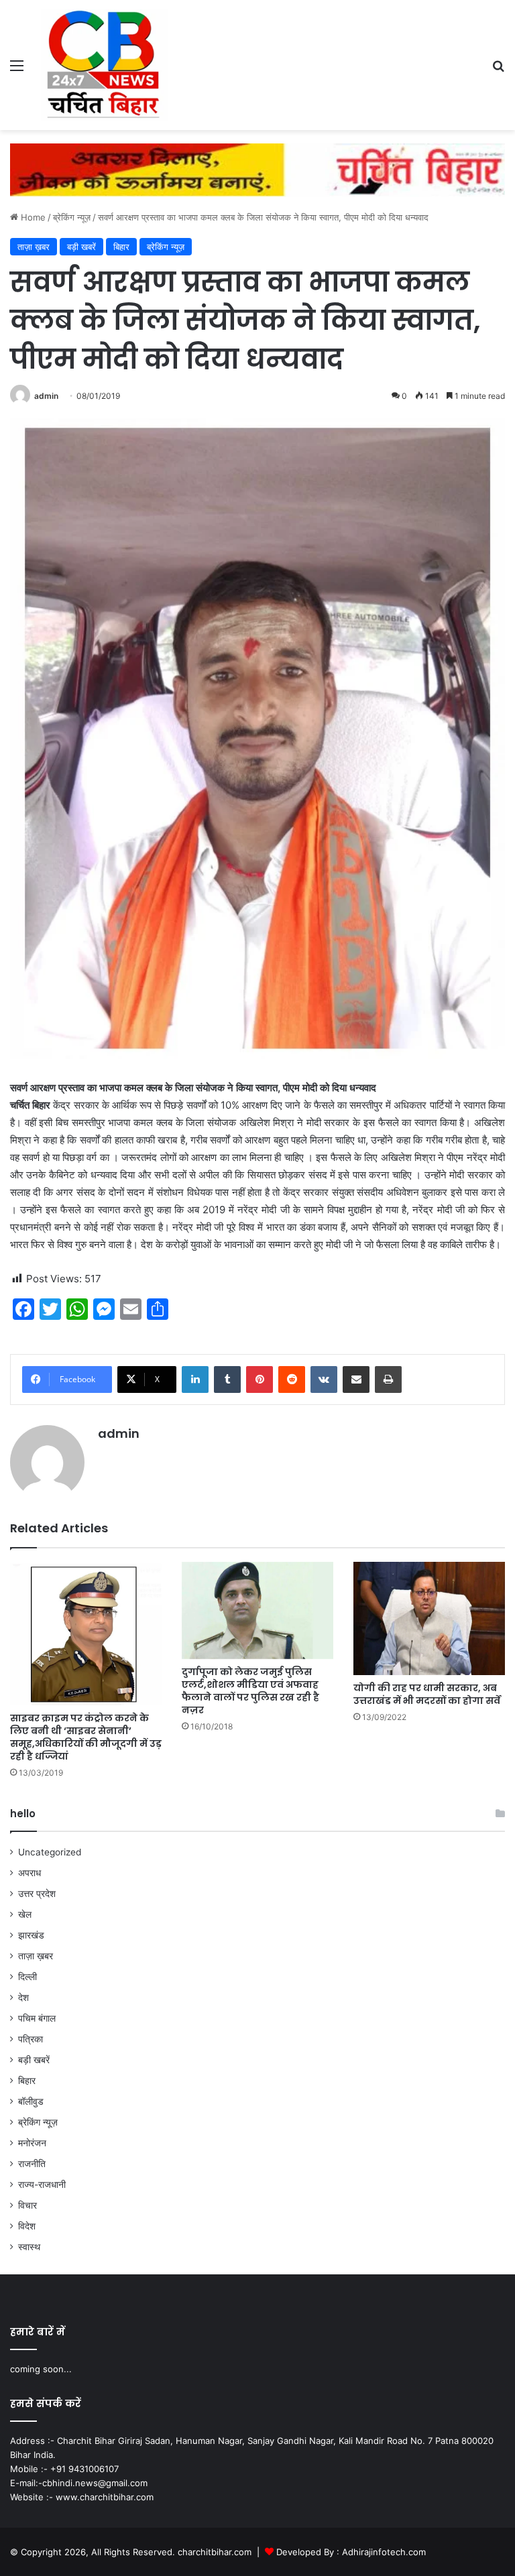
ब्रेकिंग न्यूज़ (72, 217)
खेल (25, 1914)
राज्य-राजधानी (42, 2185)
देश (23, 1998)
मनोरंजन (32, 2143)
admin (46, 396)
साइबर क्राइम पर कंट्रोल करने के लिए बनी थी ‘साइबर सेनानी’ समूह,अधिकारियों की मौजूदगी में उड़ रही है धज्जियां (86, 1737)
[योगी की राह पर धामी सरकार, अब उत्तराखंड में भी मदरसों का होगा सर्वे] (429, 1619)
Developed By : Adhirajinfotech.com (351, 2552)
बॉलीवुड (31, 2101)
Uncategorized (50, 1852)
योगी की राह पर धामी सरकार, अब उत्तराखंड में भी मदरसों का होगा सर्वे (427, 1694)
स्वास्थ (29, 2247)
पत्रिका (31, 2039)
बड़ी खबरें (81, 247)
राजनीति (32, 2164)
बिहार (121, 247)
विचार (27, 2205)
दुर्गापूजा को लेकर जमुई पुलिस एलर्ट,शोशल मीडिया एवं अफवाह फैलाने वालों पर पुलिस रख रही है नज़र (250, 1691)
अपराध (30, 1873)
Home (32, 217)
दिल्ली (27, 1977)
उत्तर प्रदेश (37, 1894)
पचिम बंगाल (37, 2018)
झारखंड (31, 1935)
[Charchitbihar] (105, 65)
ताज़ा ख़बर (34, 247)
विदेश (27, 2226)
